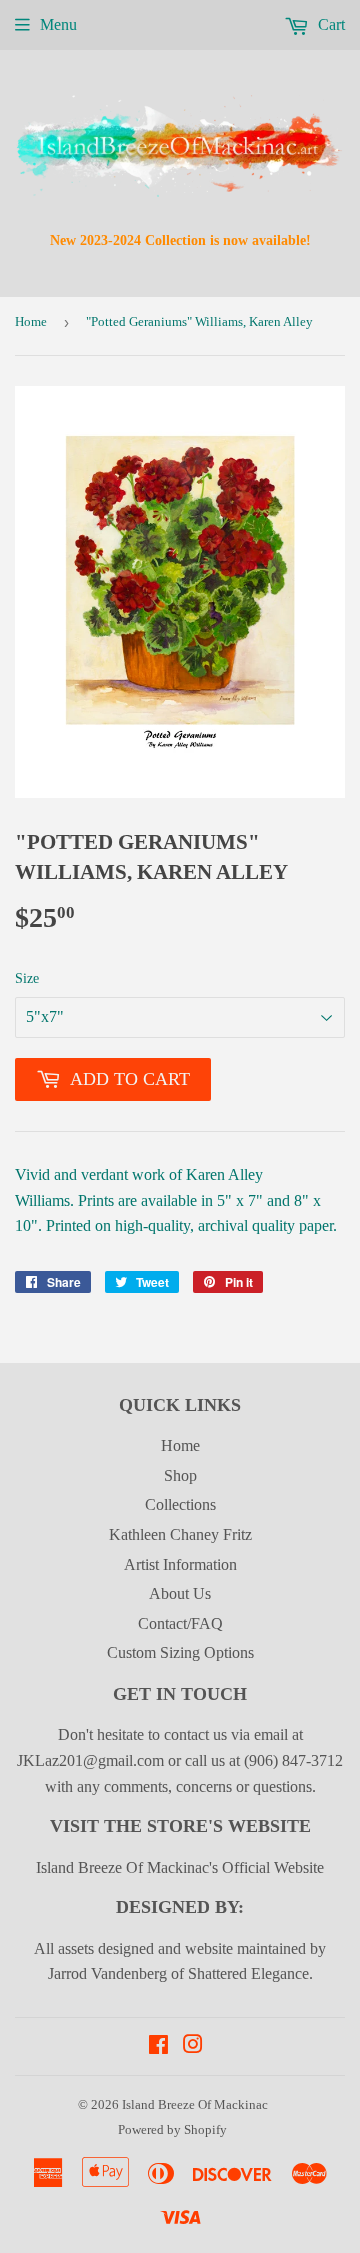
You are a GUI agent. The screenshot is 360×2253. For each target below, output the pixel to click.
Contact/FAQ (180, 1623)
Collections (180, 1504)
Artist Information (180, 1564)
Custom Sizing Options (180, 1652)
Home (31, 321)
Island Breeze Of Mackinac (195, 2104)
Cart (329, 24)
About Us (180, 1593)
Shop (180, 1475)
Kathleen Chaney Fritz (180, 1534)
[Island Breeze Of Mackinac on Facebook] (158, 2046)
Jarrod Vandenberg (107, 1973)
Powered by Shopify (172, 2129)
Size (27, 978)
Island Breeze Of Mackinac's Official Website (180, 1867)
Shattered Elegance (248, 1973)
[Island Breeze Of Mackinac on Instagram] (193, 2046)
